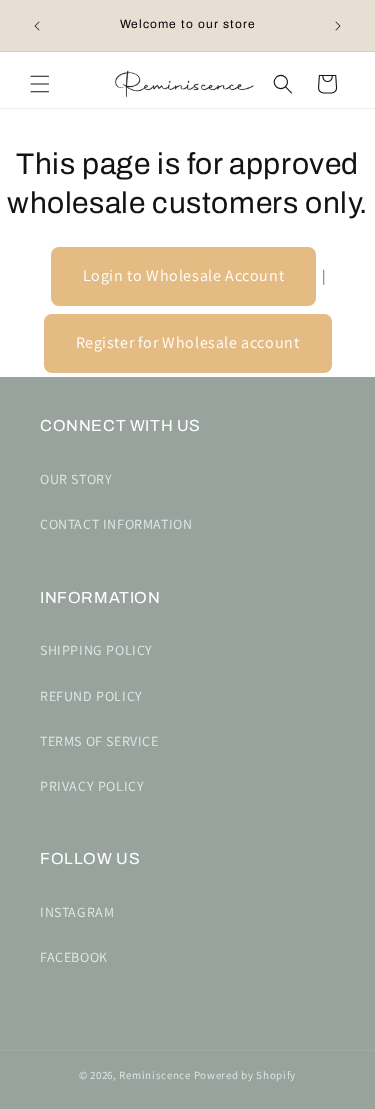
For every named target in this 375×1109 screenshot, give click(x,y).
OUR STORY (76, 479)
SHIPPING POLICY (96, 650)
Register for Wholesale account (188, 342)
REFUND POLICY (91, 696)
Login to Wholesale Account (184, 275)
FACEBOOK (74, 957)
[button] (40, 84)
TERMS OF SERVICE (99, 741)
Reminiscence (154, 1075)
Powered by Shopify (245, 1075)
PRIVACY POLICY (92, 786)
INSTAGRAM (77, 912)
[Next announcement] (338, 26)
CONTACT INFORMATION (116, 524)
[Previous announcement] (37, 26)
